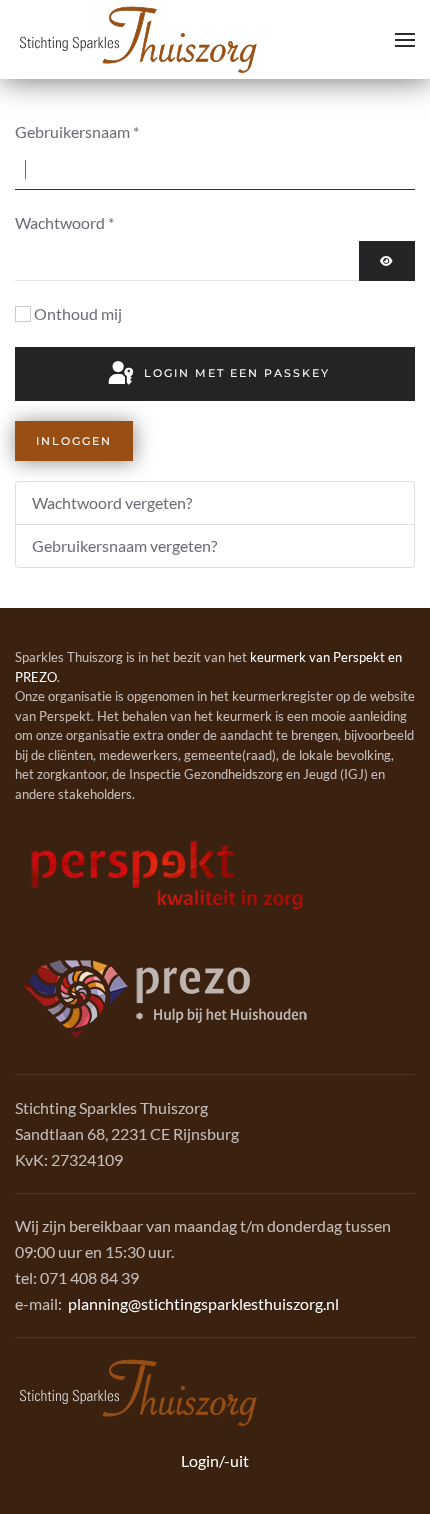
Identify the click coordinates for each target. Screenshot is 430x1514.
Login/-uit (215, 1460)
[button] (405, 39)
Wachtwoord (64, 222)
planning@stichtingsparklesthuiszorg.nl (203, 1303)
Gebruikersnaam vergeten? (124, 545)
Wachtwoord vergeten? (112, 502)
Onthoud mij (78, 313)
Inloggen (74, 441)
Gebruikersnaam (77, 131)
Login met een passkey (234, 373)
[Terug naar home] (139, 39)
